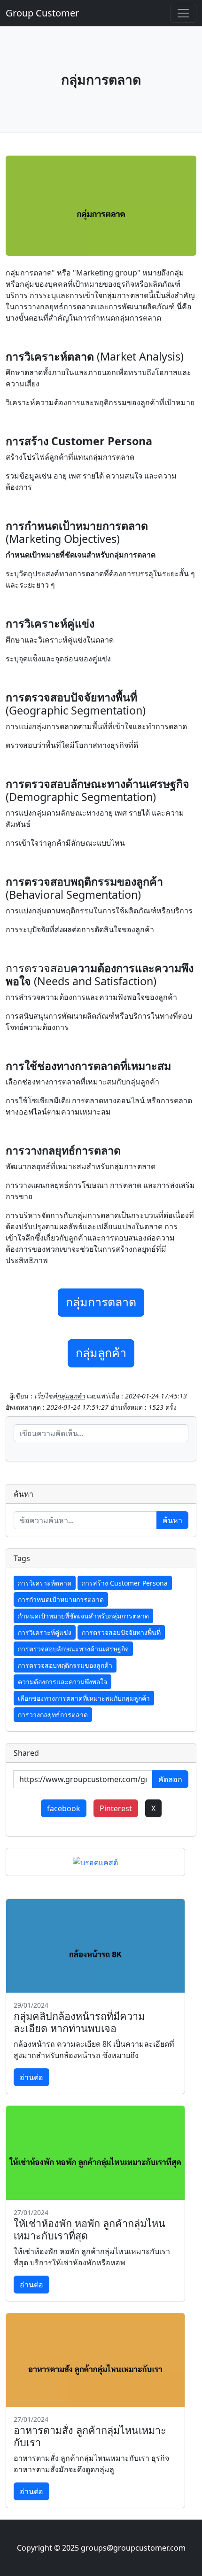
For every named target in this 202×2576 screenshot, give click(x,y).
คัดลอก (170, 1779)
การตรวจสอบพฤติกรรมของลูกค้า (65, 1665)
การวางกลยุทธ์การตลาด (53, 1715)
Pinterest (116, 1808)
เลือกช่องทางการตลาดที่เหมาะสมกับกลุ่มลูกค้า (84, 1698)
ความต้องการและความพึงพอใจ (62, 1682)
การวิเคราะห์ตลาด (45, 1583)
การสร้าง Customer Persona (125, 1583)
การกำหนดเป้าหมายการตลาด (61, 1599)
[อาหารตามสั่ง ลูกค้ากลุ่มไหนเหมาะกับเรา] (95, 2360)
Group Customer (42, 13)
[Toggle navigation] (183, 13)
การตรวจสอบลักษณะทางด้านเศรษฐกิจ (73, 1649)
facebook (64, 1808)
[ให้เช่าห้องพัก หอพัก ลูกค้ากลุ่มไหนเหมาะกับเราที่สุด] (95, 2153)
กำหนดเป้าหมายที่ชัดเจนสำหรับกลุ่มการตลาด (83, 1616)
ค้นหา (172, 1520)
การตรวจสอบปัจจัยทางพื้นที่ (121, 1632)
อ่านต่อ (31, 2077)
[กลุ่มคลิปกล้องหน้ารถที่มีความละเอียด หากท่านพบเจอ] (95, 1946)
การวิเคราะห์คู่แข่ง (45, 1632)
